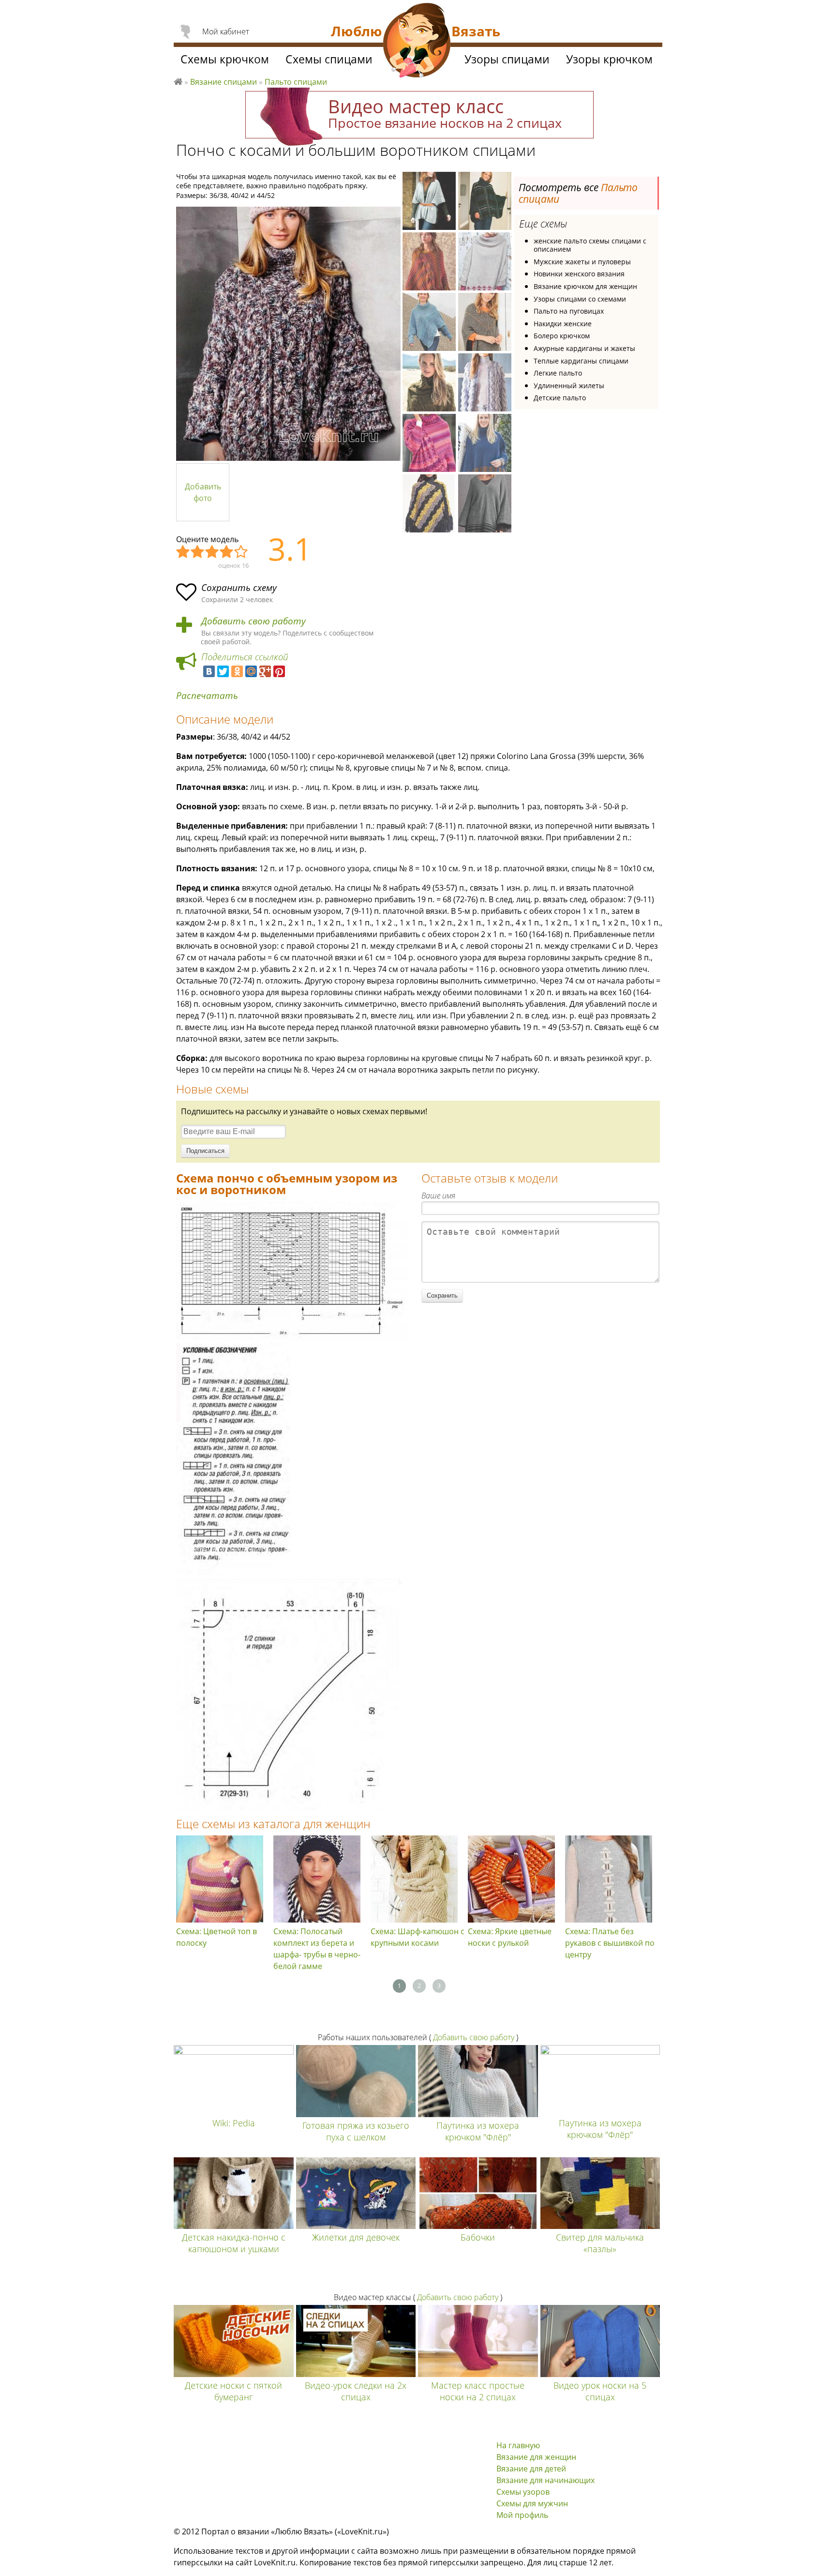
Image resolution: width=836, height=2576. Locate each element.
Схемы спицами (329, 59)
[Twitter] (223, 671)
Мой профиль (522, 2515)
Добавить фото (203, 492)
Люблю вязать (178, 80)
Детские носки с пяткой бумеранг (233, 2391)
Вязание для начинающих (545, 2480)
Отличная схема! (241, 552)
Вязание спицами (224, 82)
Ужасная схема (183, 552)
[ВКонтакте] (209, 671)
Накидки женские (563, 324)
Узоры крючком (609, 59)
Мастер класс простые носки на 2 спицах (478, 2391)
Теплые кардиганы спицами (581, 361)
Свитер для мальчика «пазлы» (600, 2243)
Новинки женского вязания (579, 274)
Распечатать (207, 696)
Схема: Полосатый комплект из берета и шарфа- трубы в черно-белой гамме (317, 1949)
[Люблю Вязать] (417, 42)
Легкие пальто (558, 373)
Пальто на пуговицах (569, 311)
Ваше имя (438, 1196)
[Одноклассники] (237, 671)
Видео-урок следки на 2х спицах (356, 2391)
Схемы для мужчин (532, 2503)
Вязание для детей (531, 2469)
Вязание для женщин (536, 2457)
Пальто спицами (296, 82)
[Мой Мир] (251, 671)
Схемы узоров (523, 2492)
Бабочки (478, 2237)
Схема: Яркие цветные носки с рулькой (510, 1937)
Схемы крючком (225, 59)
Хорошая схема (227, 552)
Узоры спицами (507, 59)
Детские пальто (560, 398)
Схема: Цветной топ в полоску (216, 1937)
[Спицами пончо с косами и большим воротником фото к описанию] (288, 334)
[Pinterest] (279, 671)
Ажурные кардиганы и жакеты (584, 348)
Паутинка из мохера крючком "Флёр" (478, 2131)
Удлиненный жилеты (569, 386)
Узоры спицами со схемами (580, 299)
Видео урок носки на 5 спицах (600, 2391)
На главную (518, 2445)
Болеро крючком (562, 336)
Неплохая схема (198, 552)
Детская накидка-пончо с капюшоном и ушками (234, 2243)
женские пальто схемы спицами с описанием (590, 245)
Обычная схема (212, 552)
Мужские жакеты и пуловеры (582, 262)
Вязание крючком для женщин (585, 286)
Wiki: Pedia (234, 2123)
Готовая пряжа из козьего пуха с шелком (356, 2131)
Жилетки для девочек (356, 2237)
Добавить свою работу (254, 621)
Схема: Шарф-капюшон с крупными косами (418, 1937)
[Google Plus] (265, 671)
